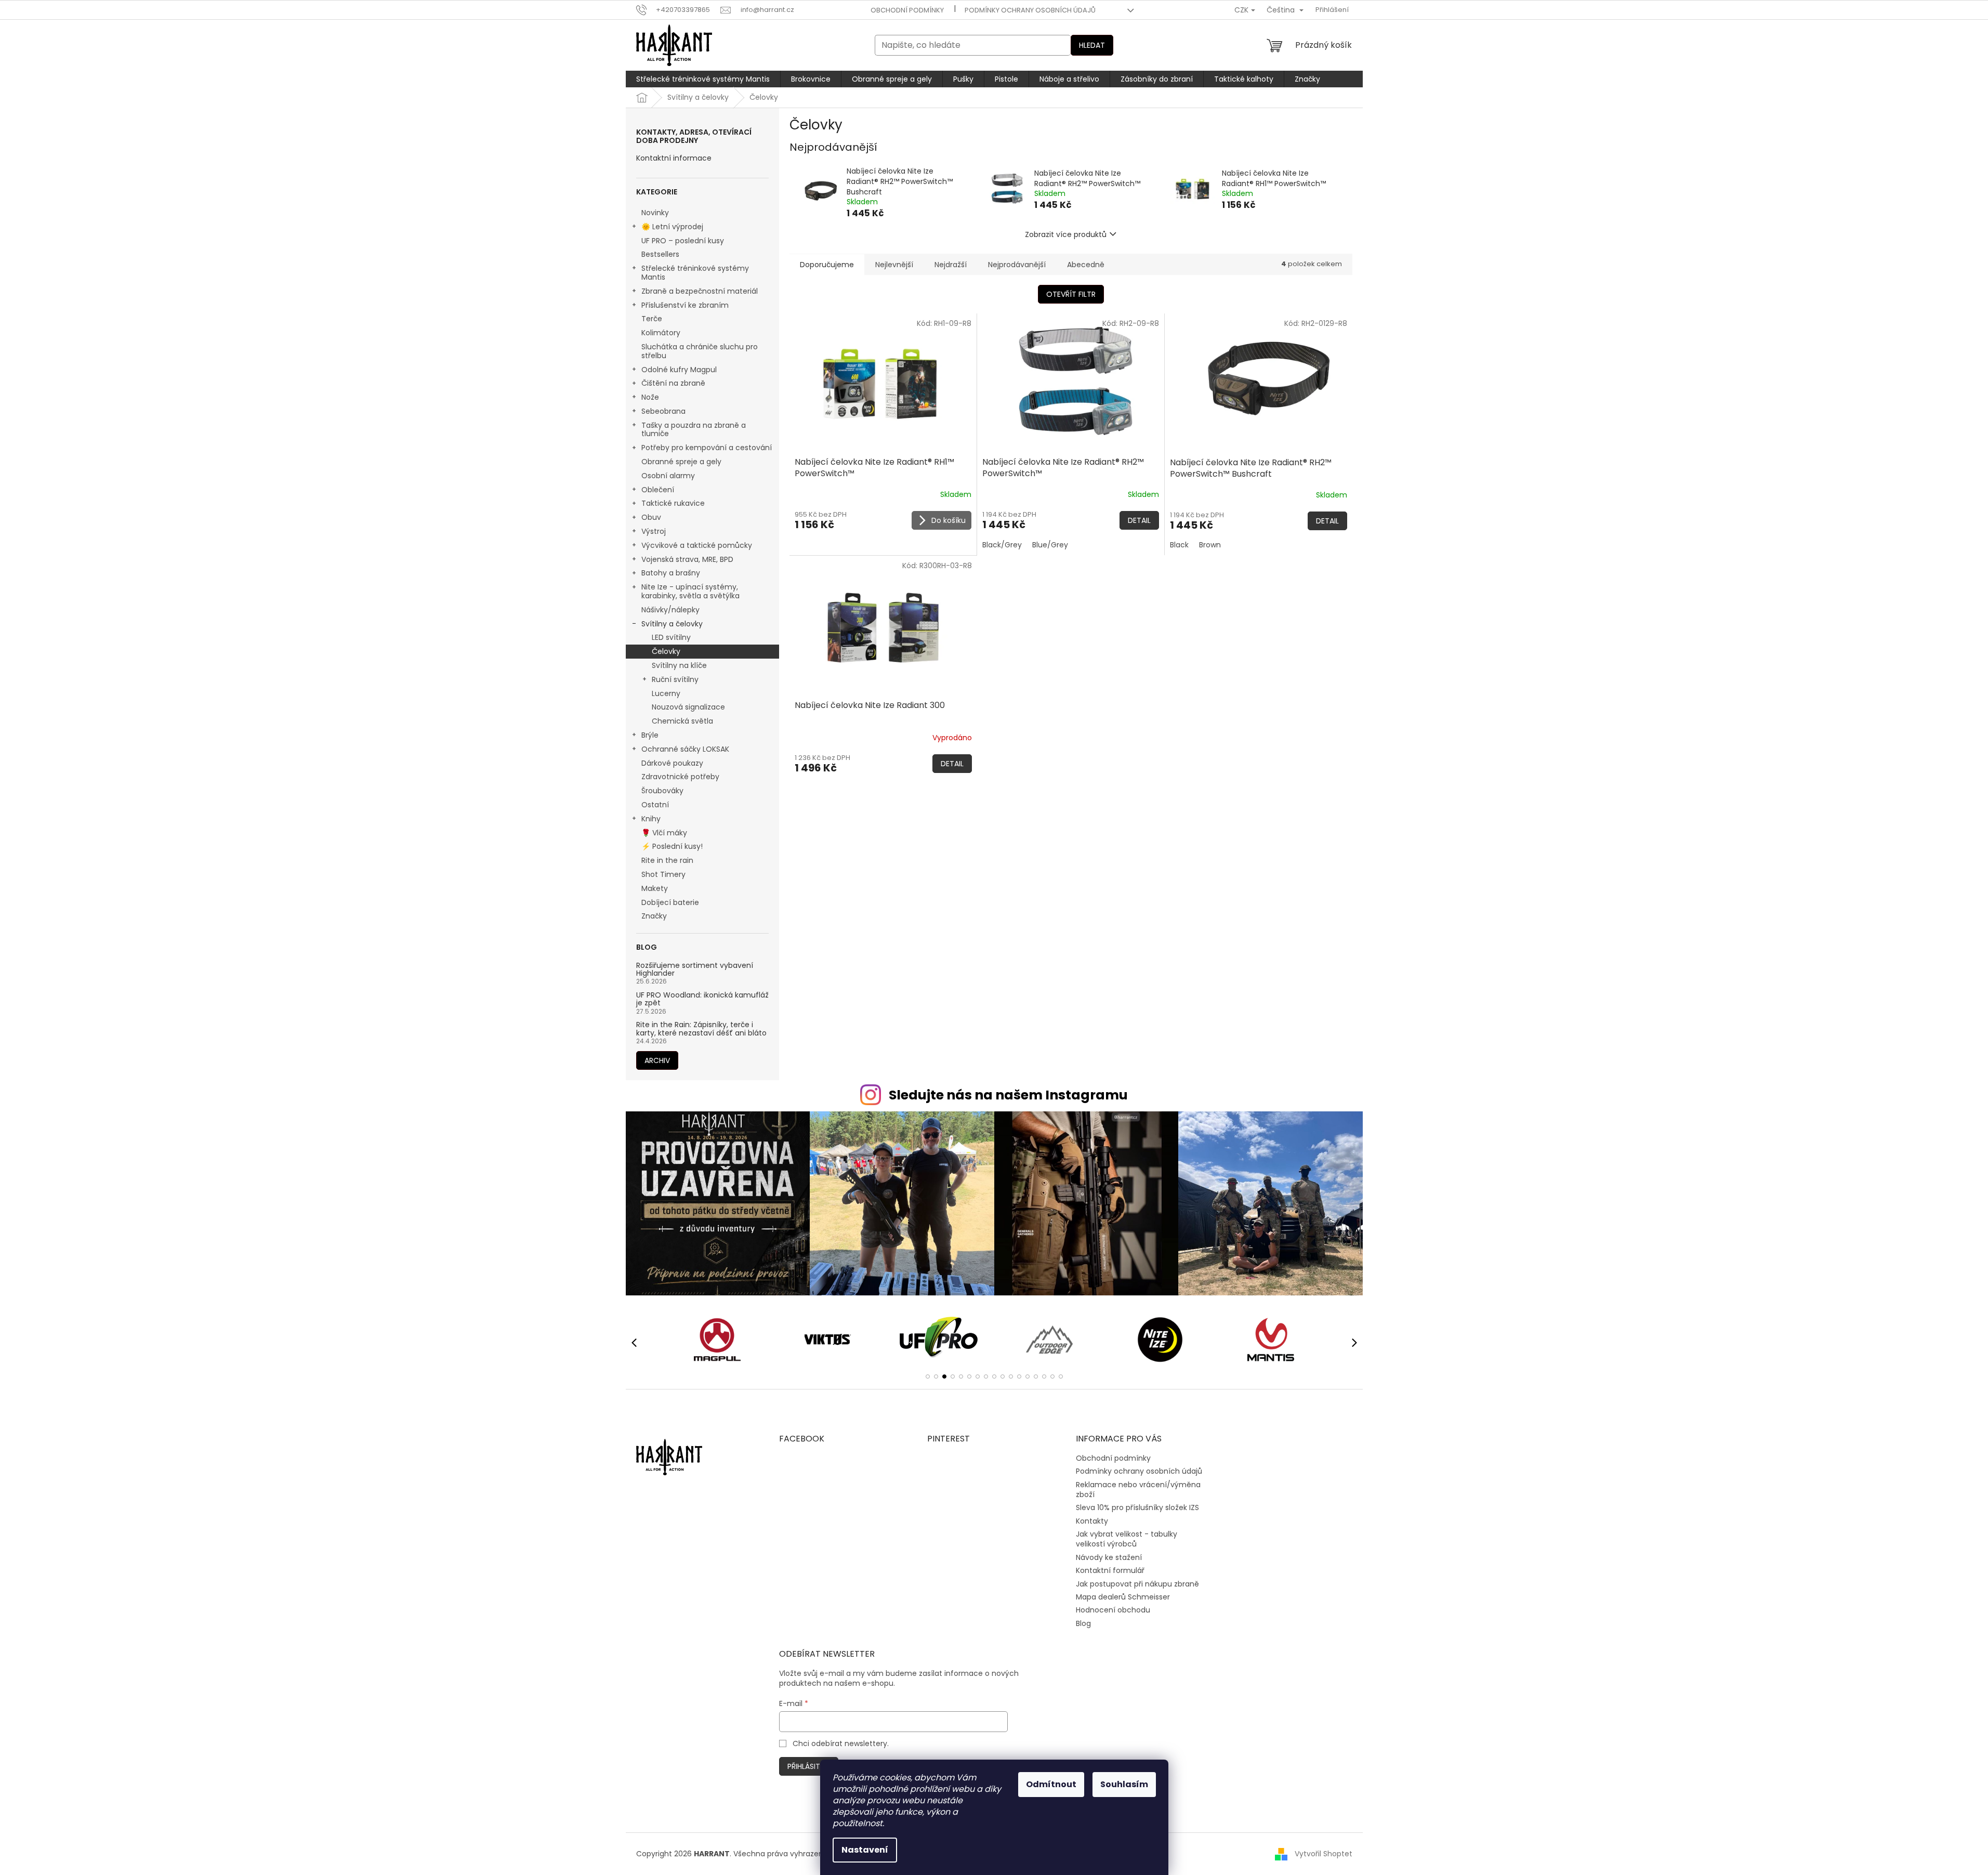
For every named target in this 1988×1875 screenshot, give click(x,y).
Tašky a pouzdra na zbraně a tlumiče (694, 430)
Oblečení (658, 490)
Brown (1210, 545)
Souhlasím (1124, 1784)
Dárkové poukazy (672, 763)
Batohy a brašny (671, 573)
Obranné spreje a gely (681, 462)
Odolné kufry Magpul (679, 370)
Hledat (1092, 45)
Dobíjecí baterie (670, 902)
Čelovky (666, 651)
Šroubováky (662, 791)
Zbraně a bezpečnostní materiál (700, 291)
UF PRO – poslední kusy (683, 241)
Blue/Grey (1050, 545)
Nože (650, 397)
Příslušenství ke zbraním (685, 305)
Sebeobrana (663, 411)
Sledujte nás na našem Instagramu (1008, 1095)
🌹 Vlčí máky (664, 833)
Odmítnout (1051, 1784)
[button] (928, 1376)
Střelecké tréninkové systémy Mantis (695, 273)
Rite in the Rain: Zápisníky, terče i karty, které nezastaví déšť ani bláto (701, 1029)
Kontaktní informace (674, 158)
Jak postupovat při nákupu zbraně (1137, 1584)
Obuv (651, 517)
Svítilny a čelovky (672, 624)
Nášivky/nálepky (670, 610)
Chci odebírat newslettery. (841, 1743)
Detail (1139, 520)
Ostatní (655, 805)
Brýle (650, 735)
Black (1179, 545)
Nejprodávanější (1017, 265)
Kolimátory (661, 333)
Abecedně (1086, 265)
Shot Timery (663, 874)
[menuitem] (703, 79)
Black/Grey (1002, 545)
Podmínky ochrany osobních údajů (1030, 10)
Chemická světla (682, 721)
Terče (652, 319)
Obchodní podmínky (907, 10)
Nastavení (865, 1850)
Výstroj (654, 531)
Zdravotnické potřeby (680, 777)
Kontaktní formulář (1110, 1570)
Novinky (655, 213)
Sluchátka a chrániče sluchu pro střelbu (700, 351)
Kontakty (1092, 1521)
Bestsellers (660, 254)
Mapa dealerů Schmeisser (1123, 1597)
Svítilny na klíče (679, 665)
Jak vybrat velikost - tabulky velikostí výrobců (1127, 1539)
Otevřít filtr (1071, 294)
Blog (1083, 1623)
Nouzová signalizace (688, 707)
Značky (654, 916)
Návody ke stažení (1109, 1557)
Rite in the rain (667, 860)
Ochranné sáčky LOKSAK (685, 749)
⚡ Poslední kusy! (672, 846)
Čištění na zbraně (673, 383)
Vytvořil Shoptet (1324, 1854)
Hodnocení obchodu (1113, 1610)
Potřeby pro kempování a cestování (707, 448)
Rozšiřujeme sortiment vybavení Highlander (695, 970)
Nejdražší (951, 265)
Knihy (651, 819)
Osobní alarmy (668, 476)
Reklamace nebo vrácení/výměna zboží (1138, 1490)
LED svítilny (671, 637)
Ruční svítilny (675, 679)
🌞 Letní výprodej (672, 227)
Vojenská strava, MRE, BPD (687, 559)
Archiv (657, 1060)
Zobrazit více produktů (1066, 234)
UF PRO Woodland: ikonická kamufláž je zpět (702, 999)
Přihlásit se (809, 1766)
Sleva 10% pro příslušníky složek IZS (1137, 1507)
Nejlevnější (894, 265)
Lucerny (666, 693)
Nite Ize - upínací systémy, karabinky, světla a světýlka (690, 591)
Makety (655, 888)
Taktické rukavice (673, 503)
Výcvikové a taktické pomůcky (697, 545)
